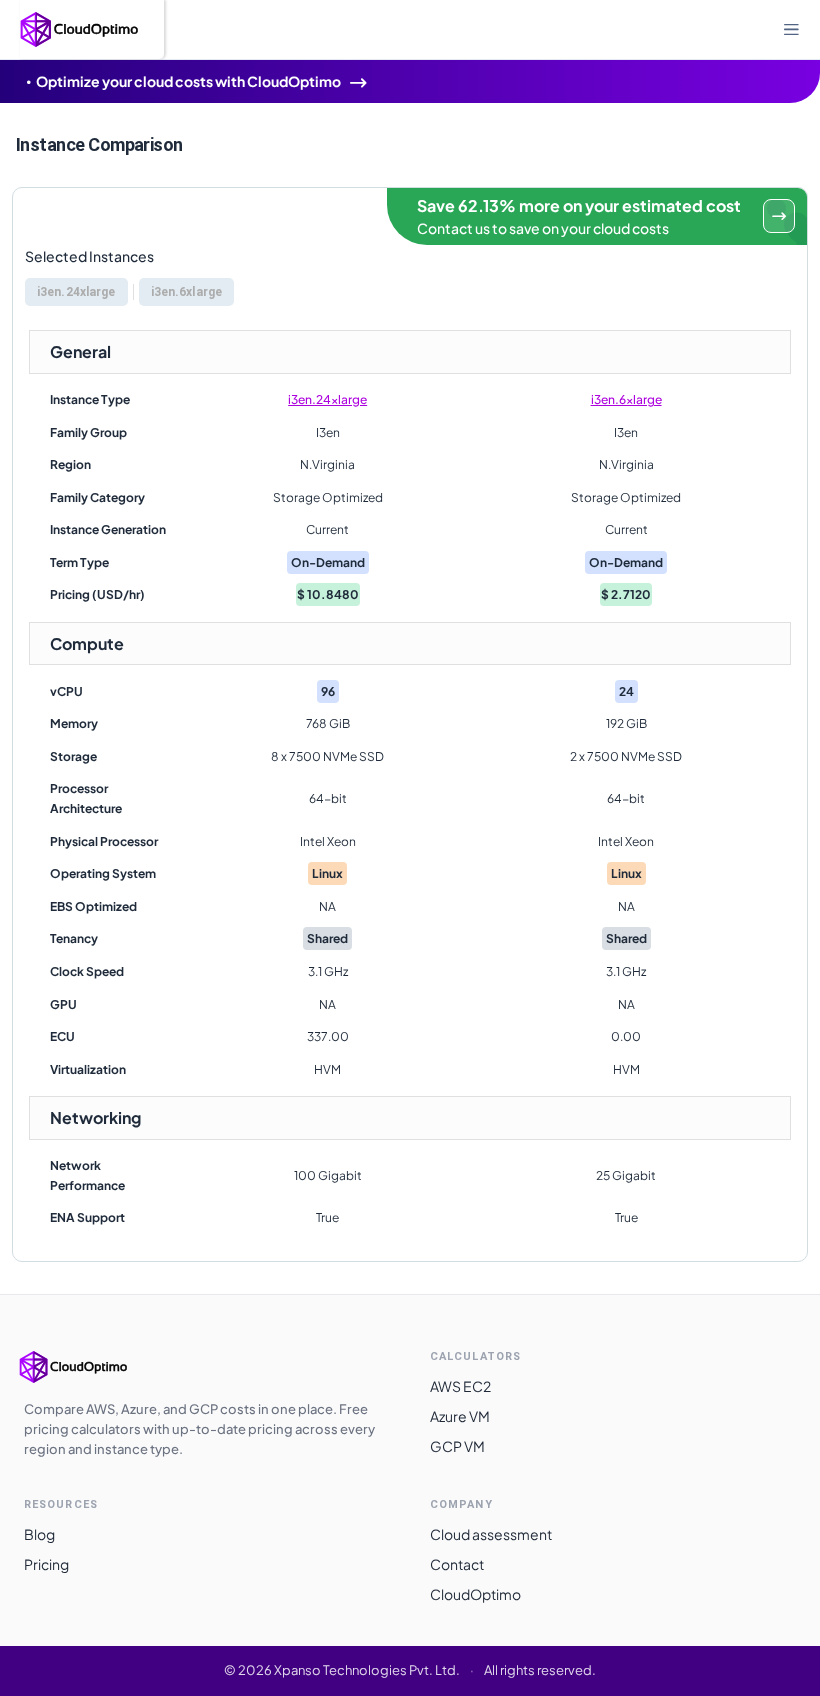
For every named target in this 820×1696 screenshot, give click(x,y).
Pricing (46, 1564)
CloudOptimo (475, 1594)
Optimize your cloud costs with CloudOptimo (188, 81)
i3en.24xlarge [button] (76, 292)
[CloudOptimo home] (94, 1367)
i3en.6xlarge (626, 399)
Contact (457, 1564)
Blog (39, 1534)
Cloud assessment (491, 1534)
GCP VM (457, 1446)
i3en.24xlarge (327, 399)
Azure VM (460, 1416)
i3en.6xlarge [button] (186, 292)
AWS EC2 (460, 1386)
